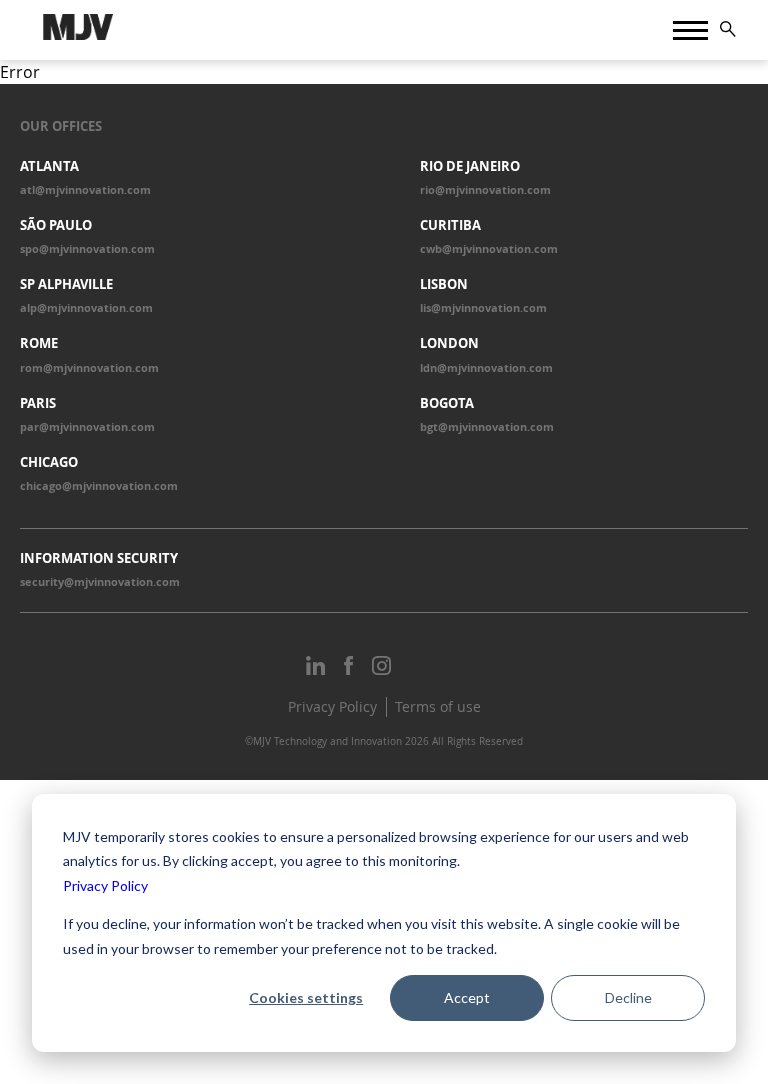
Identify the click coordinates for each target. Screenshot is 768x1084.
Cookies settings (306, 997)
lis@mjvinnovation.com (483, 308)
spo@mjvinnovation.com (87, 249)
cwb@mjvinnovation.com (489, 249)
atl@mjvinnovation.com (85, 190)
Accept (467, 997)
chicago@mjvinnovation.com (99, 486)
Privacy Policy (105, 885)
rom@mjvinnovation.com (89, 368)
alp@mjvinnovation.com (86, 308)
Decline (628, 997)
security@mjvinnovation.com (100, 582)
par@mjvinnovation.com (87, 427)
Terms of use (438, 706)
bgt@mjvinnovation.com (487, 427)
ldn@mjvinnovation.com (486, 368)
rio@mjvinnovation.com (485, 190)
